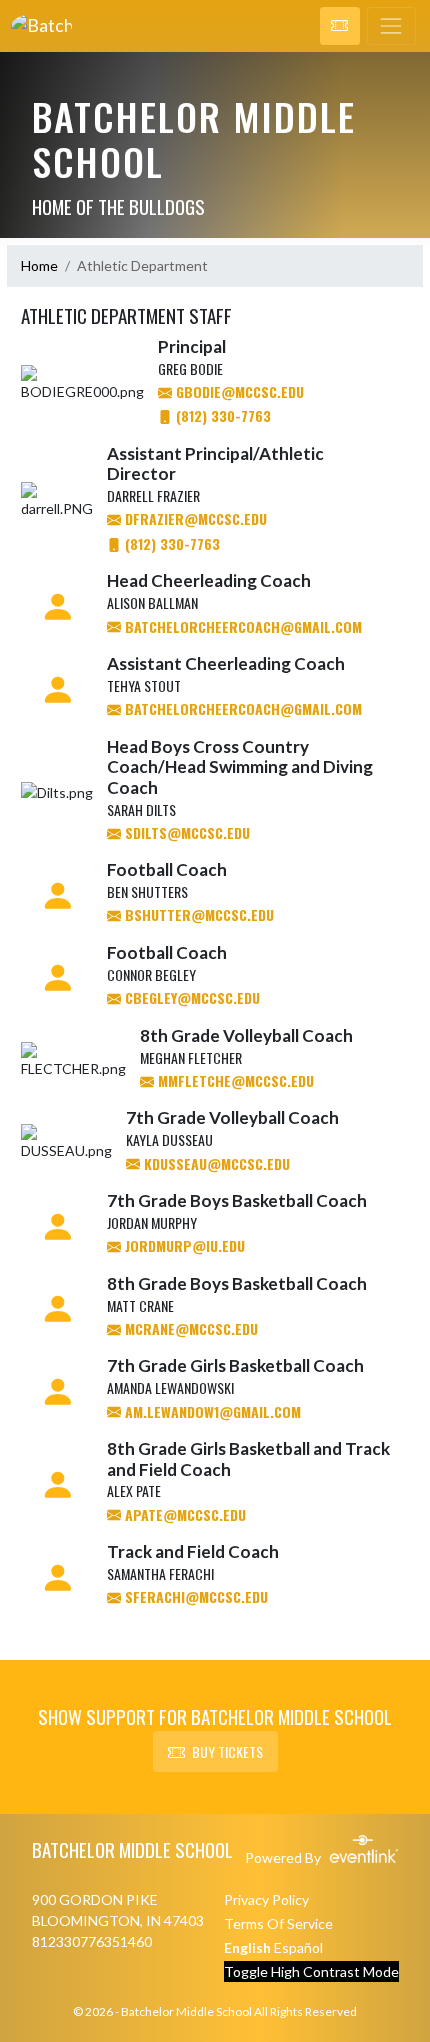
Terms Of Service (278, 1923)
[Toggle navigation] (391, 26)
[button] (340, 26)
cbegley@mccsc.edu (190, 997)
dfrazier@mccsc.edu (194, 518)
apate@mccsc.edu (183, 1514)
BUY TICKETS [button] (227, 1751)
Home (39, 265)
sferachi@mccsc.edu (194, 1596)
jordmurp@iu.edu (183, 1245)
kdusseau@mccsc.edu (215, 1163)
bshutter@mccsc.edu (197, 914)
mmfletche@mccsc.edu (234, 1080)
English (247, 1947)
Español (298, 1947)
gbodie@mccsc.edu (238, 391)
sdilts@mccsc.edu (185, 832)
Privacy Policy (266, 1899)
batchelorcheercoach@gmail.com (241, 626)
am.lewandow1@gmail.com (211, 1411)
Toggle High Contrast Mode (311, 1971)
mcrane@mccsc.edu (189, 1328)
